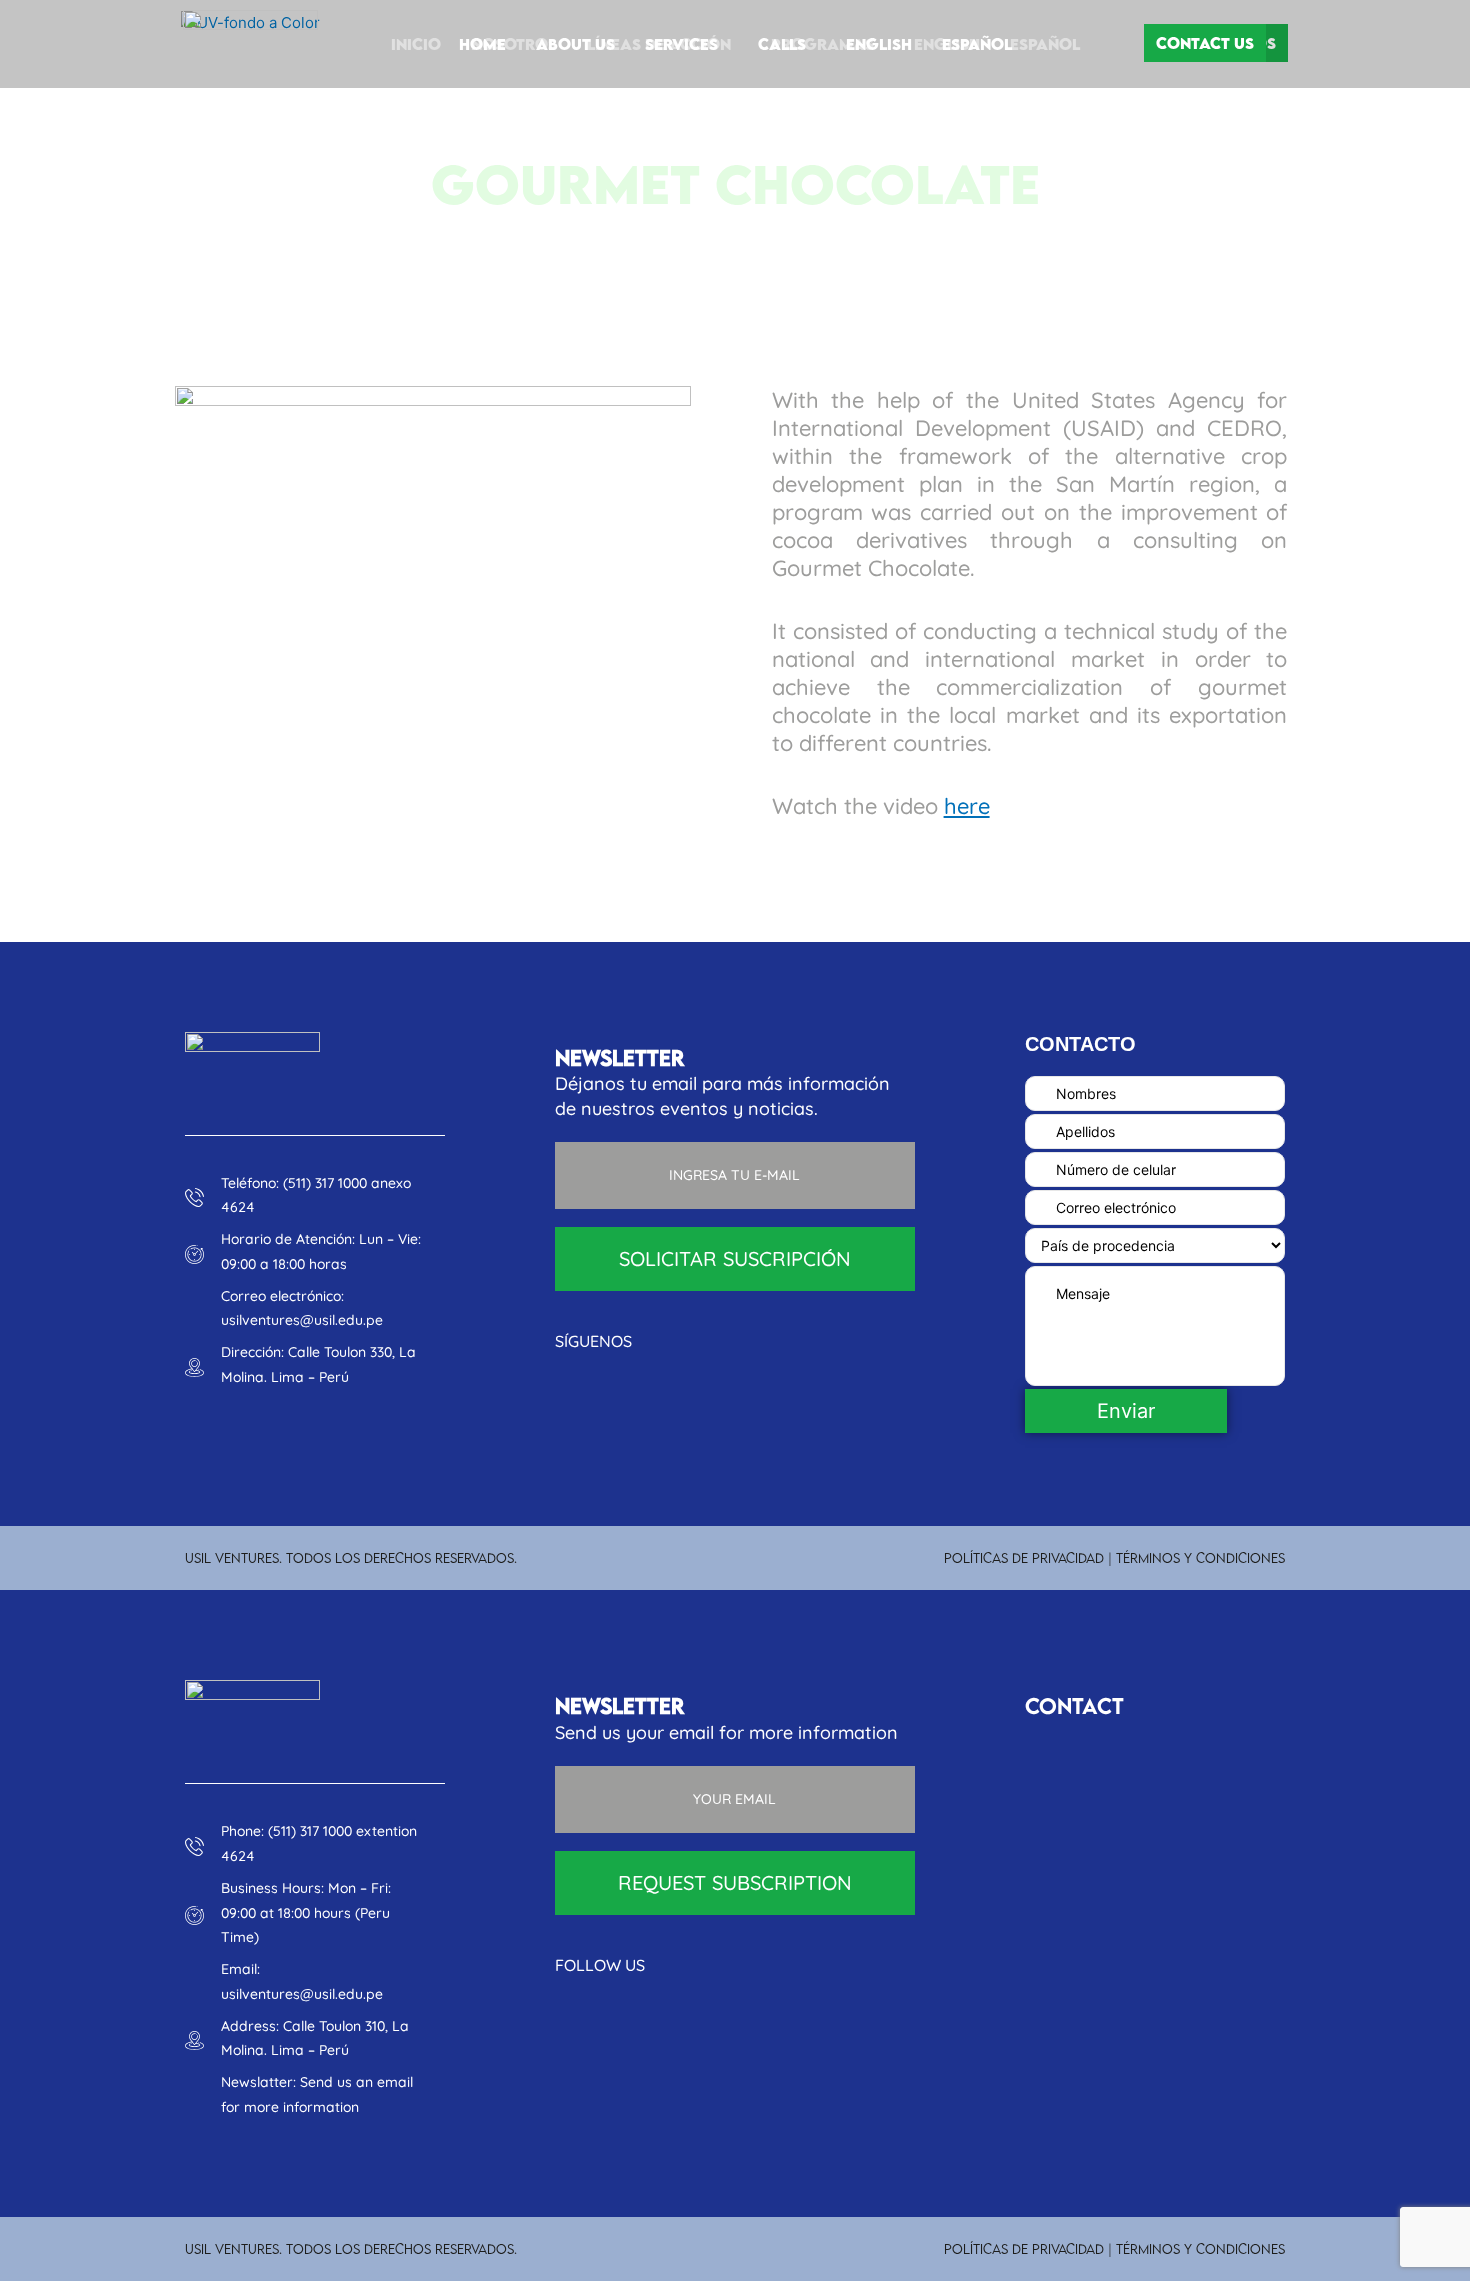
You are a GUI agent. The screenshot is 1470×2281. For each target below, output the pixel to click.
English (879, 44)
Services (681, 44)
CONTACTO (1080, 1044)
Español (977, 44)
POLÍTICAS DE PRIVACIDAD (1024, 1558)
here (967, 806)
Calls (782, 44)
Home (482, 44)
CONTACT (1074, 1705)
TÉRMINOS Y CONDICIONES (1200, 1558)
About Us (575, 44)
